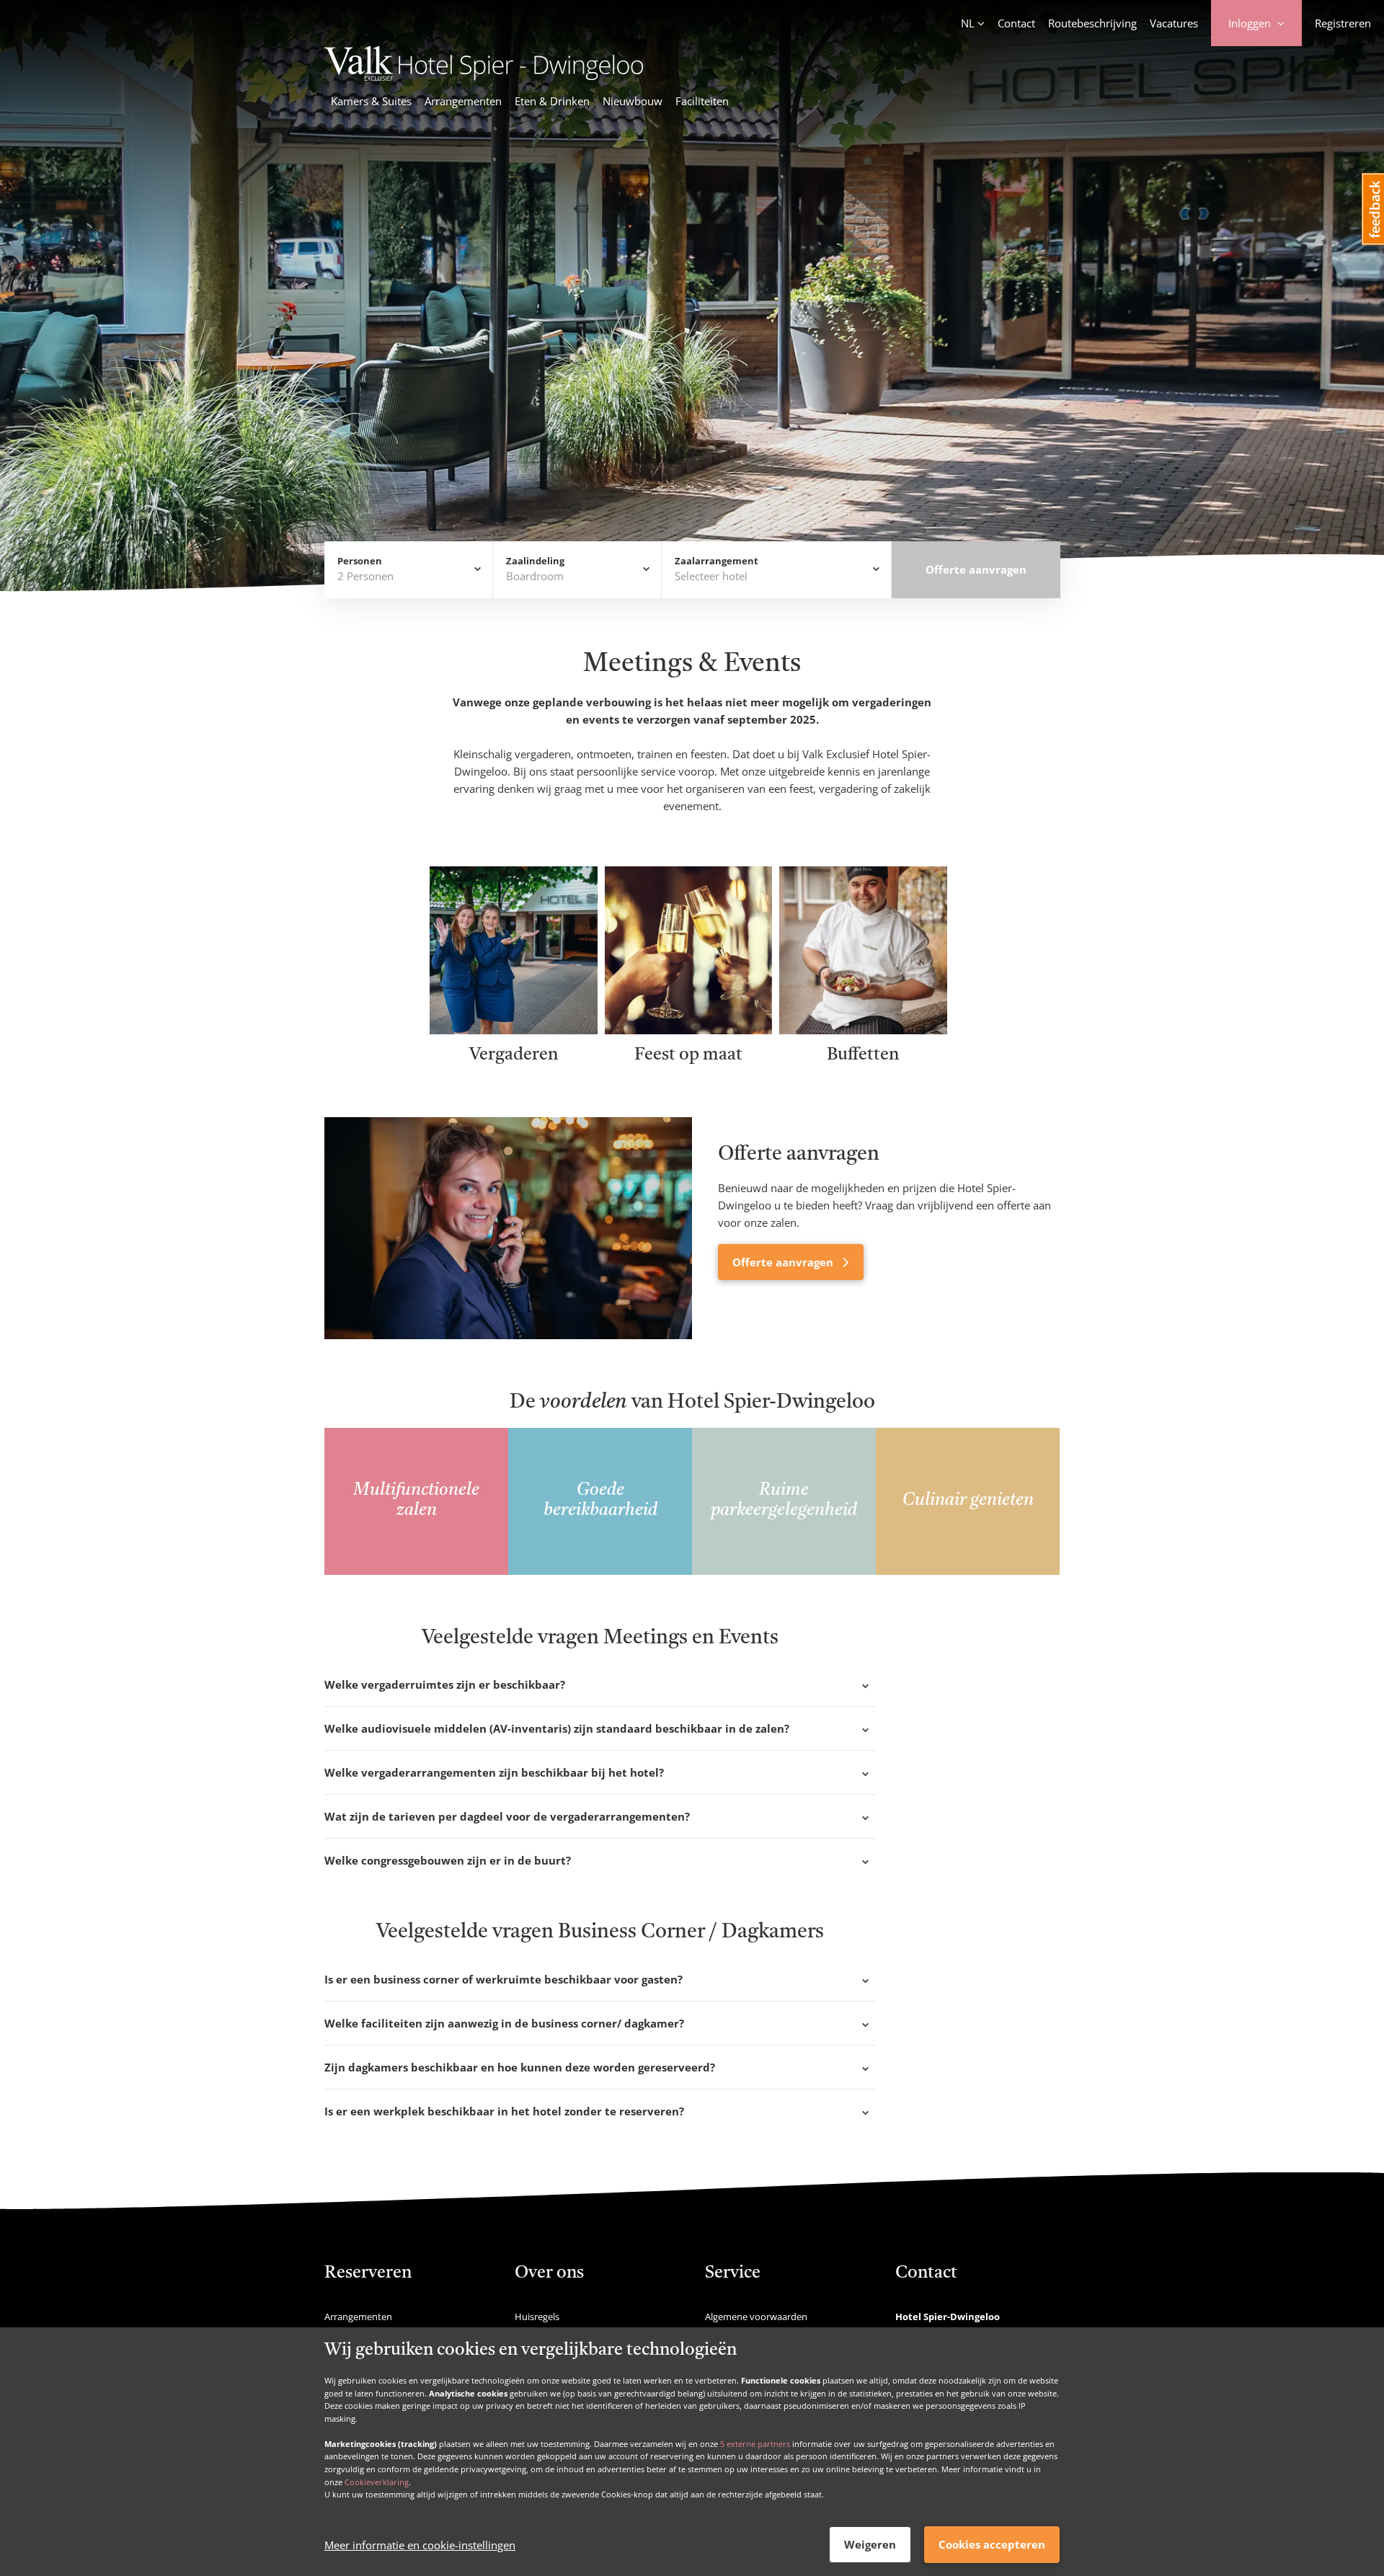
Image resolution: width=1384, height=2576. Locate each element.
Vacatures (1174, 23)
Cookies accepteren (992, 2544)
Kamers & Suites (371, 101)
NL (968, 23)
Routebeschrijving (1092, 23)
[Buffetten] (863, 1029)
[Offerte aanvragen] (508, 1228)
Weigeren (870, 2544)
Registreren (1343, 23)
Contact (1016, 23)
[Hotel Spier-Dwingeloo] (484, 76)
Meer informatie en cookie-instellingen (420, 2545)
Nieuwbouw (633, 101)
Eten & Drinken (552, 101)
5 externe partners (755, 2443)
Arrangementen (463, 101)
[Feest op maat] (689, 1029)
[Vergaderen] (514, 1029)
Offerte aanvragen (784, 1262)
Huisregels (537, 2317)
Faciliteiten (702, 101)
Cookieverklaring (377, 2481)
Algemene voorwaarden (756, 2317)
